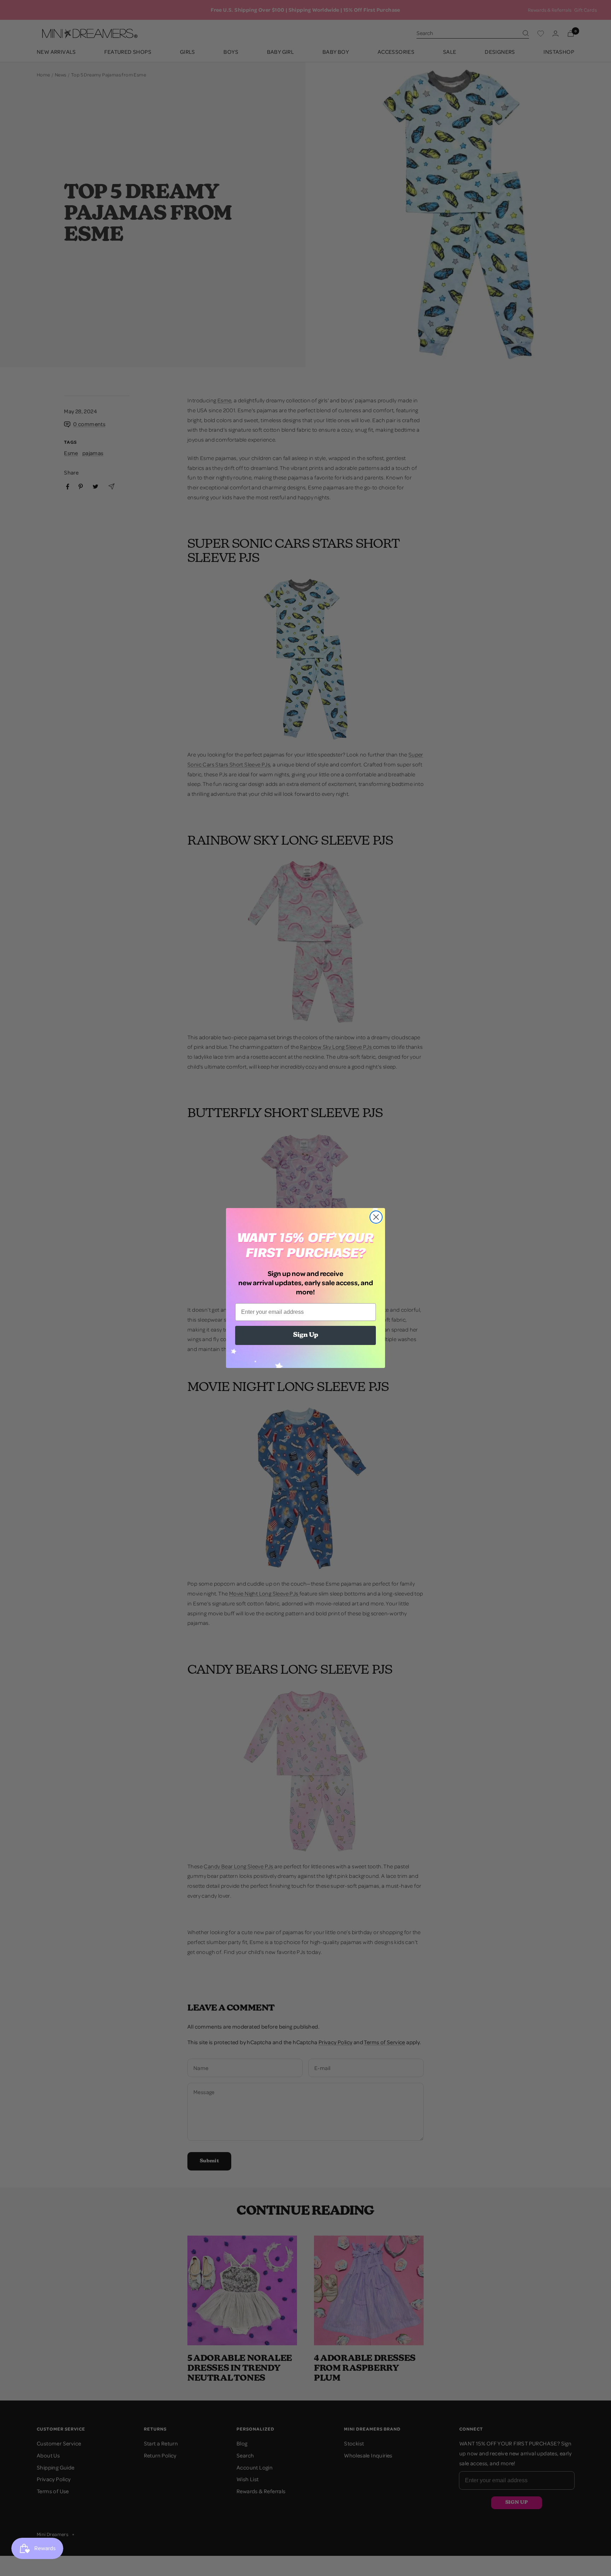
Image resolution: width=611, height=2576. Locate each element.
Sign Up (306, 1335)
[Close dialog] (376, 1217)
